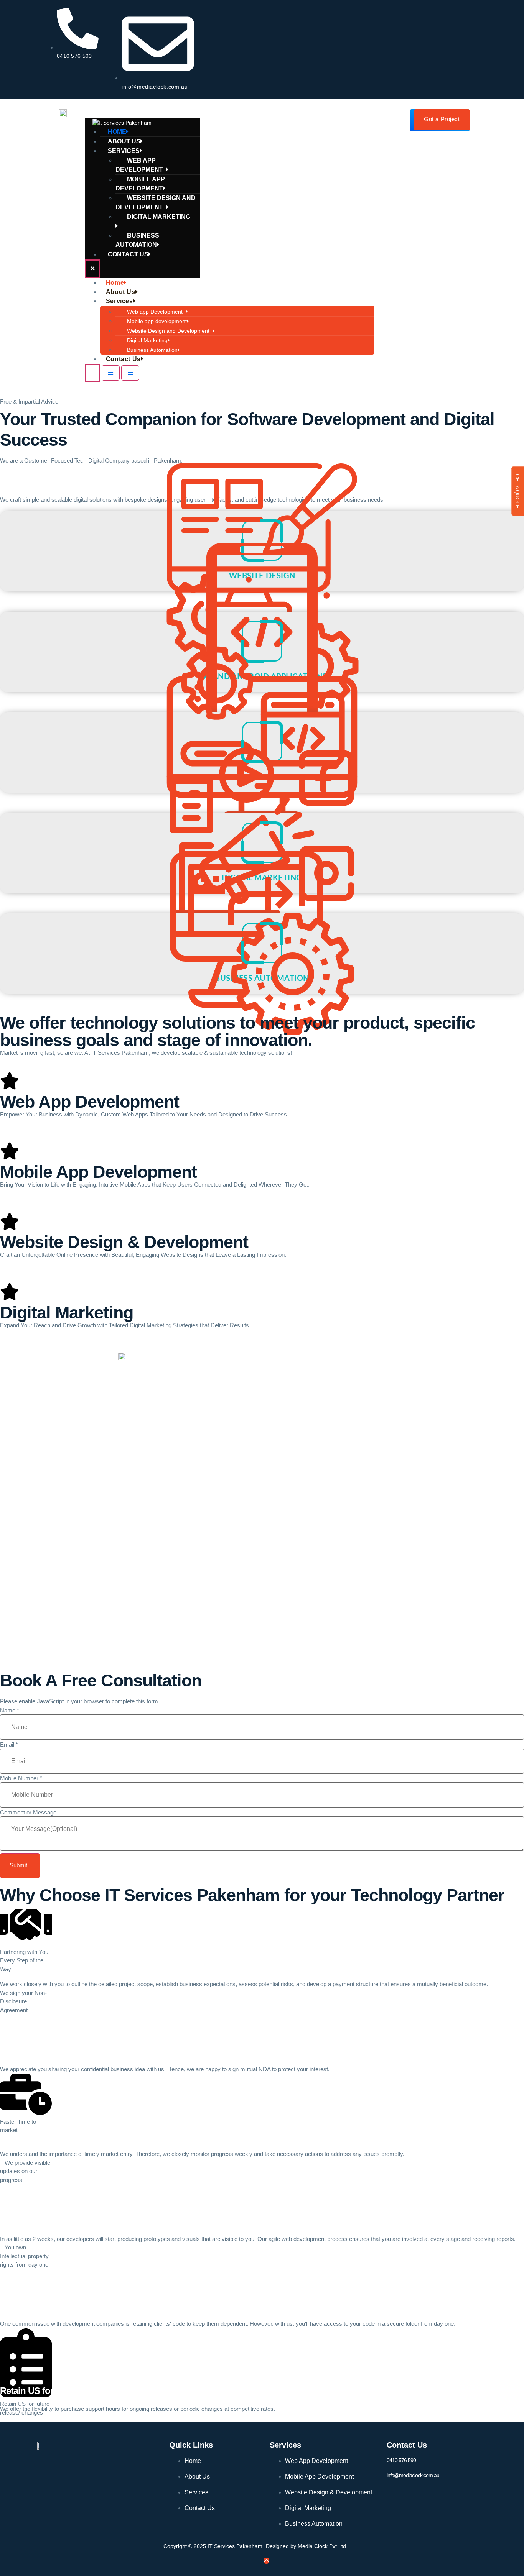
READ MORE (262, 1128)
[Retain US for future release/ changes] (26, 2354)
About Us (121, 292)
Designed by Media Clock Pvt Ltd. (307, 2546)
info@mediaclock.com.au (413, 2475)
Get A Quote (517, 491)
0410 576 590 (401, 2460)
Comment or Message (28, 1812)
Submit (18, 1865)
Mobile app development (140, 184)
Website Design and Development (156, 203)
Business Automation (137, 240)
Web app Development (141, 165)
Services (119, 301)
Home (115, 283)
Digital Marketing (159, 217)
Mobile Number (21, 1778)
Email (9, 1744)
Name (10, 1710)
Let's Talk (11, 484)
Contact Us (128, 254)
